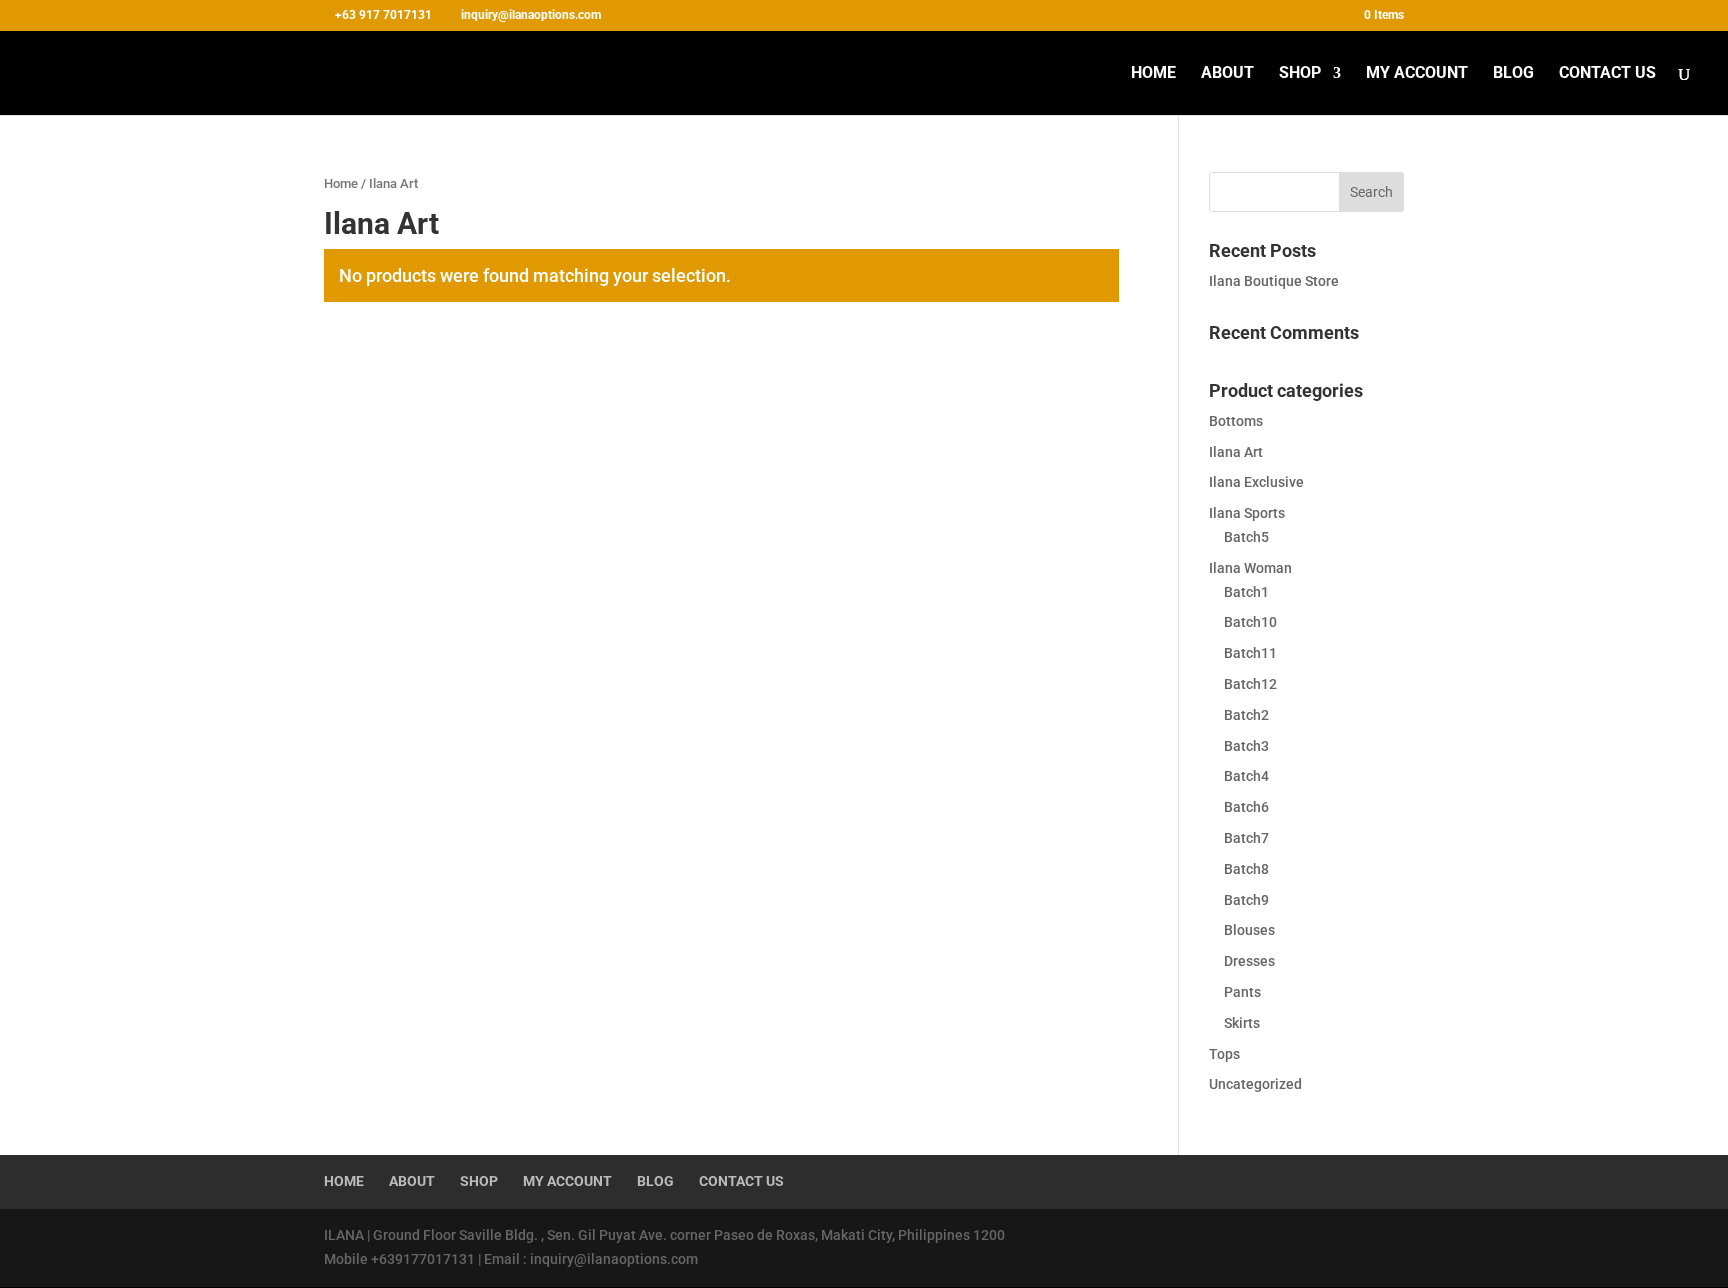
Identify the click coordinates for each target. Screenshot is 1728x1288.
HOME (1153, 74)
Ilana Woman (1250, 568)
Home (341, 183)
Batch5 (1246, 537)
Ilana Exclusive (1256, 482)
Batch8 (1246, 869)
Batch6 (1246, 807)
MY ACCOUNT (1417, 74)
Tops (1224, 1054)
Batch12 (1250, 684)
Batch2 (1246, 715)
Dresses (1249, 961)
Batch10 (1250, 622)
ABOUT (1227, 74)
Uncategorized (1255, 1084)
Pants (1242, 992)
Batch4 (1246, 776)
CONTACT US (1607, 74)
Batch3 (1246, 746)
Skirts (1242, 1023)
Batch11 (1250, 653)
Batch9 (1246, 900)
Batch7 (1246, 838)
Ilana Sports (1247, 513)
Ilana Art (1236, 452)
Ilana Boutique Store (1274, 281)
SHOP (1300, 74)
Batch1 (1246, 592)
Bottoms (1236, 421)
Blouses (1249, 930)
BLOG (1513, 74)
